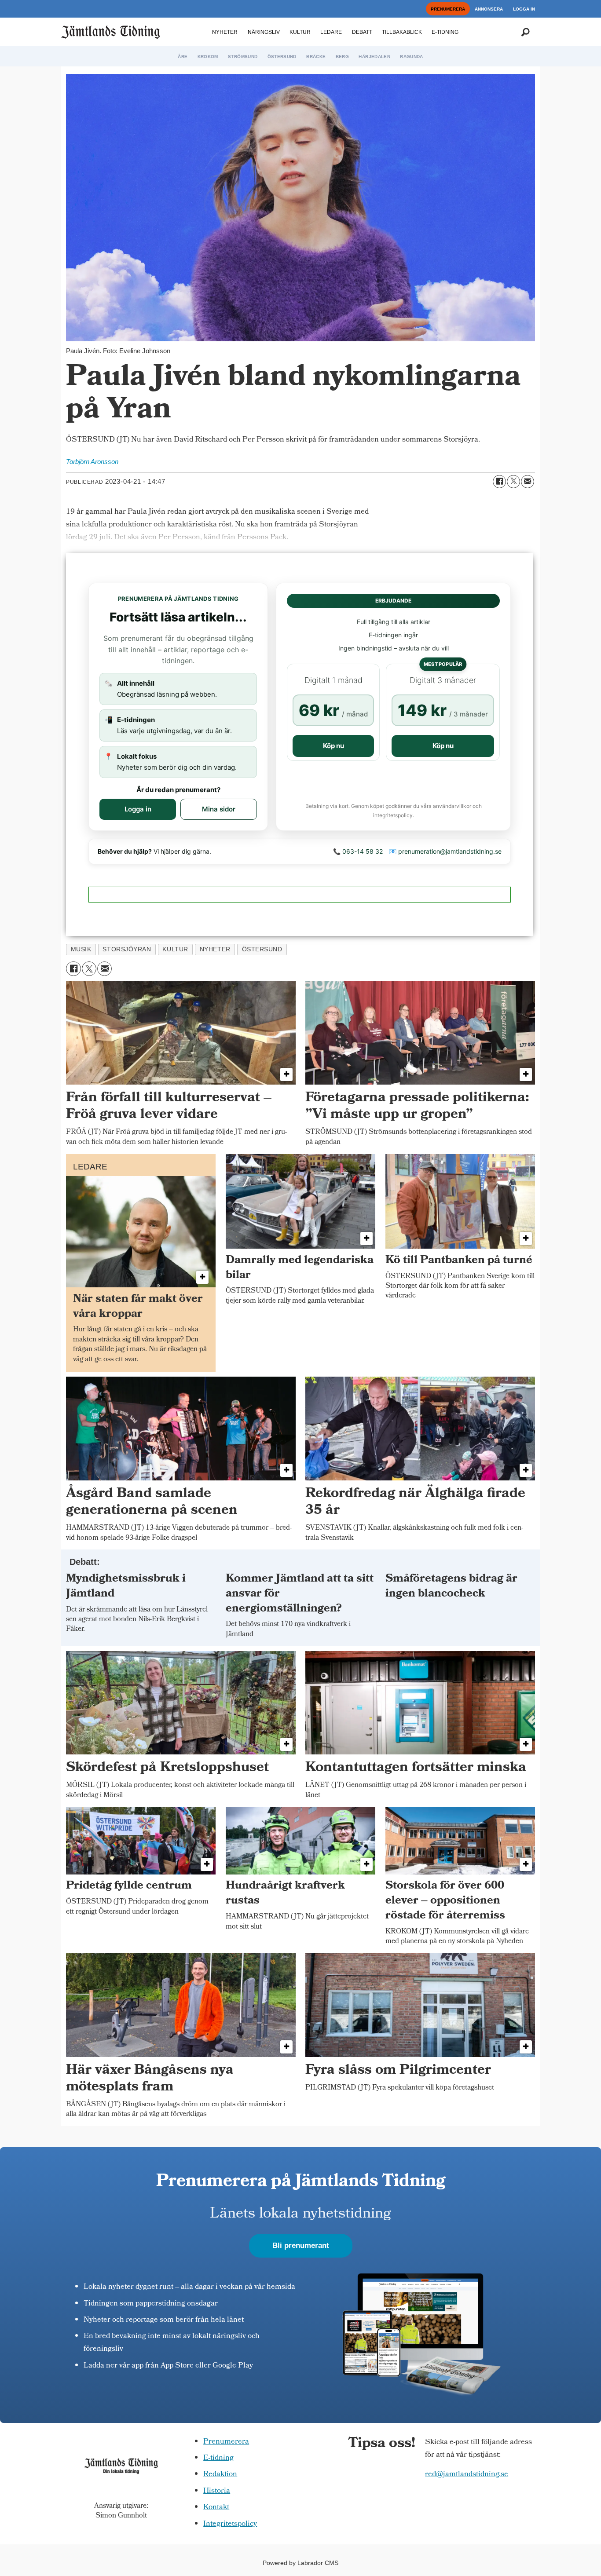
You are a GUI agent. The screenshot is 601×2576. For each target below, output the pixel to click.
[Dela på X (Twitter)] (513, 482)
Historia (217, 2491)
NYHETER (225, 32)
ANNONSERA (489, 9)
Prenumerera (226, 2442)
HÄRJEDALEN (374, 57)
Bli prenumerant (301, 2245)
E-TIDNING (445, 32)
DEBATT (362, 32)
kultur (175, 949)
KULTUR (300, 32)
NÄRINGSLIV (264, 32)
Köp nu (333, 746)
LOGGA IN (524, 9)
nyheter (215, 949)
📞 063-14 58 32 (358, 851)
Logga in (138, 809)
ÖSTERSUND (282, 57)
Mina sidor (219, 809)
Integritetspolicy (230, 2524)
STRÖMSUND (243, 57)
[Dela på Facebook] (499, 482)
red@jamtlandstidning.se (467, 2475)
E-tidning (218, 2458)
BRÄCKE (316, 57)
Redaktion (220, 2475)
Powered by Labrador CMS (300, 2563)
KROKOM (208, 57)
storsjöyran (127, 949)
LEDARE (331, 32)
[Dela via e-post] (528, 482)
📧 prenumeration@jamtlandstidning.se (445, 851)
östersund (262, 949)
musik (81, 949)
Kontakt (216, 2508)
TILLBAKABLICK (402, 32)
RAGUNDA (411, 57)
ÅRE (183, 57)
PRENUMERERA (448, 9)
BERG (342, 57)
